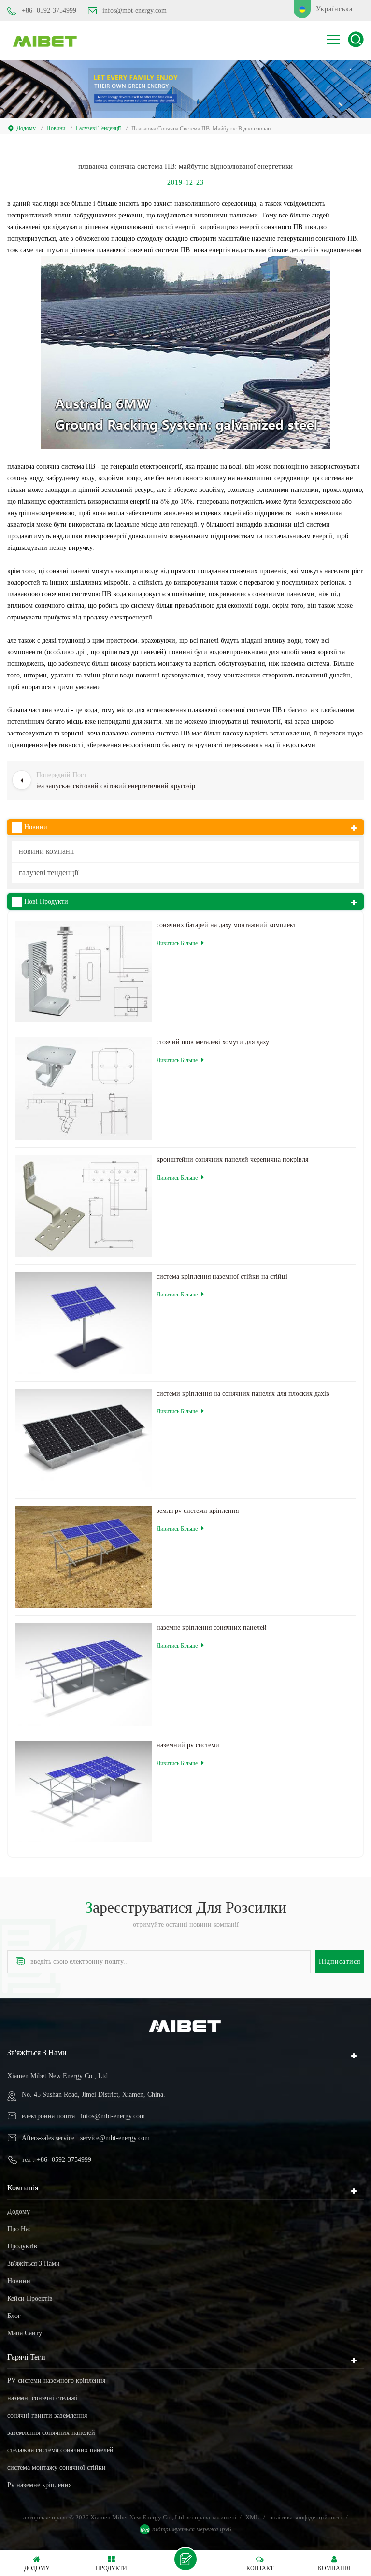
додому (26, 128)
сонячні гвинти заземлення (47, 2415)
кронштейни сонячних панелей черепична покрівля (232, 1159)
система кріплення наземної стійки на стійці (222, 1276)
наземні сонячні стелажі (43, 2398)
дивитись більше (177, 943)
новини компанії (46, 851)
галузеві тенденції (98, 128)
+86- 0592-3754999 (49, 10)
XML (252, 2517)
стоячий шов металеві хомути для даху (213, 1042)
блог (14, 2316)
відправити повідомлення (185, 2559)
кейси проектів (30, 2298)
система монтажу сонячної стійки (57, 2468)
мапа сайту (25, 2333)
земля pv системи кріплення (198, 1511)
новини (56, 128)
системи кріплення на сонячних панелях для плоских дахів (243, 1393)
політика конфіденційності (306, 2517)
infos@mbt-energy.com (135, 10)
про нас (19, 2229)
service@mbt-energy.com (115, 2138)
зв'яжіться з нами (34, 2264)
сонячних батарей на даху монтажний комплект (226, 925)
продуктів (22, 2246)
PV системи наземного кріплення (56, 2381)
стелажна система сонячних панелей (60, 2450)
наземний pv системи (188, 1745)
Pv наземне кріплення (39, 2485)
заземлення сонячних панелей (51, 2433)
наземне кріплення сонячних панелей (212, 1628)
